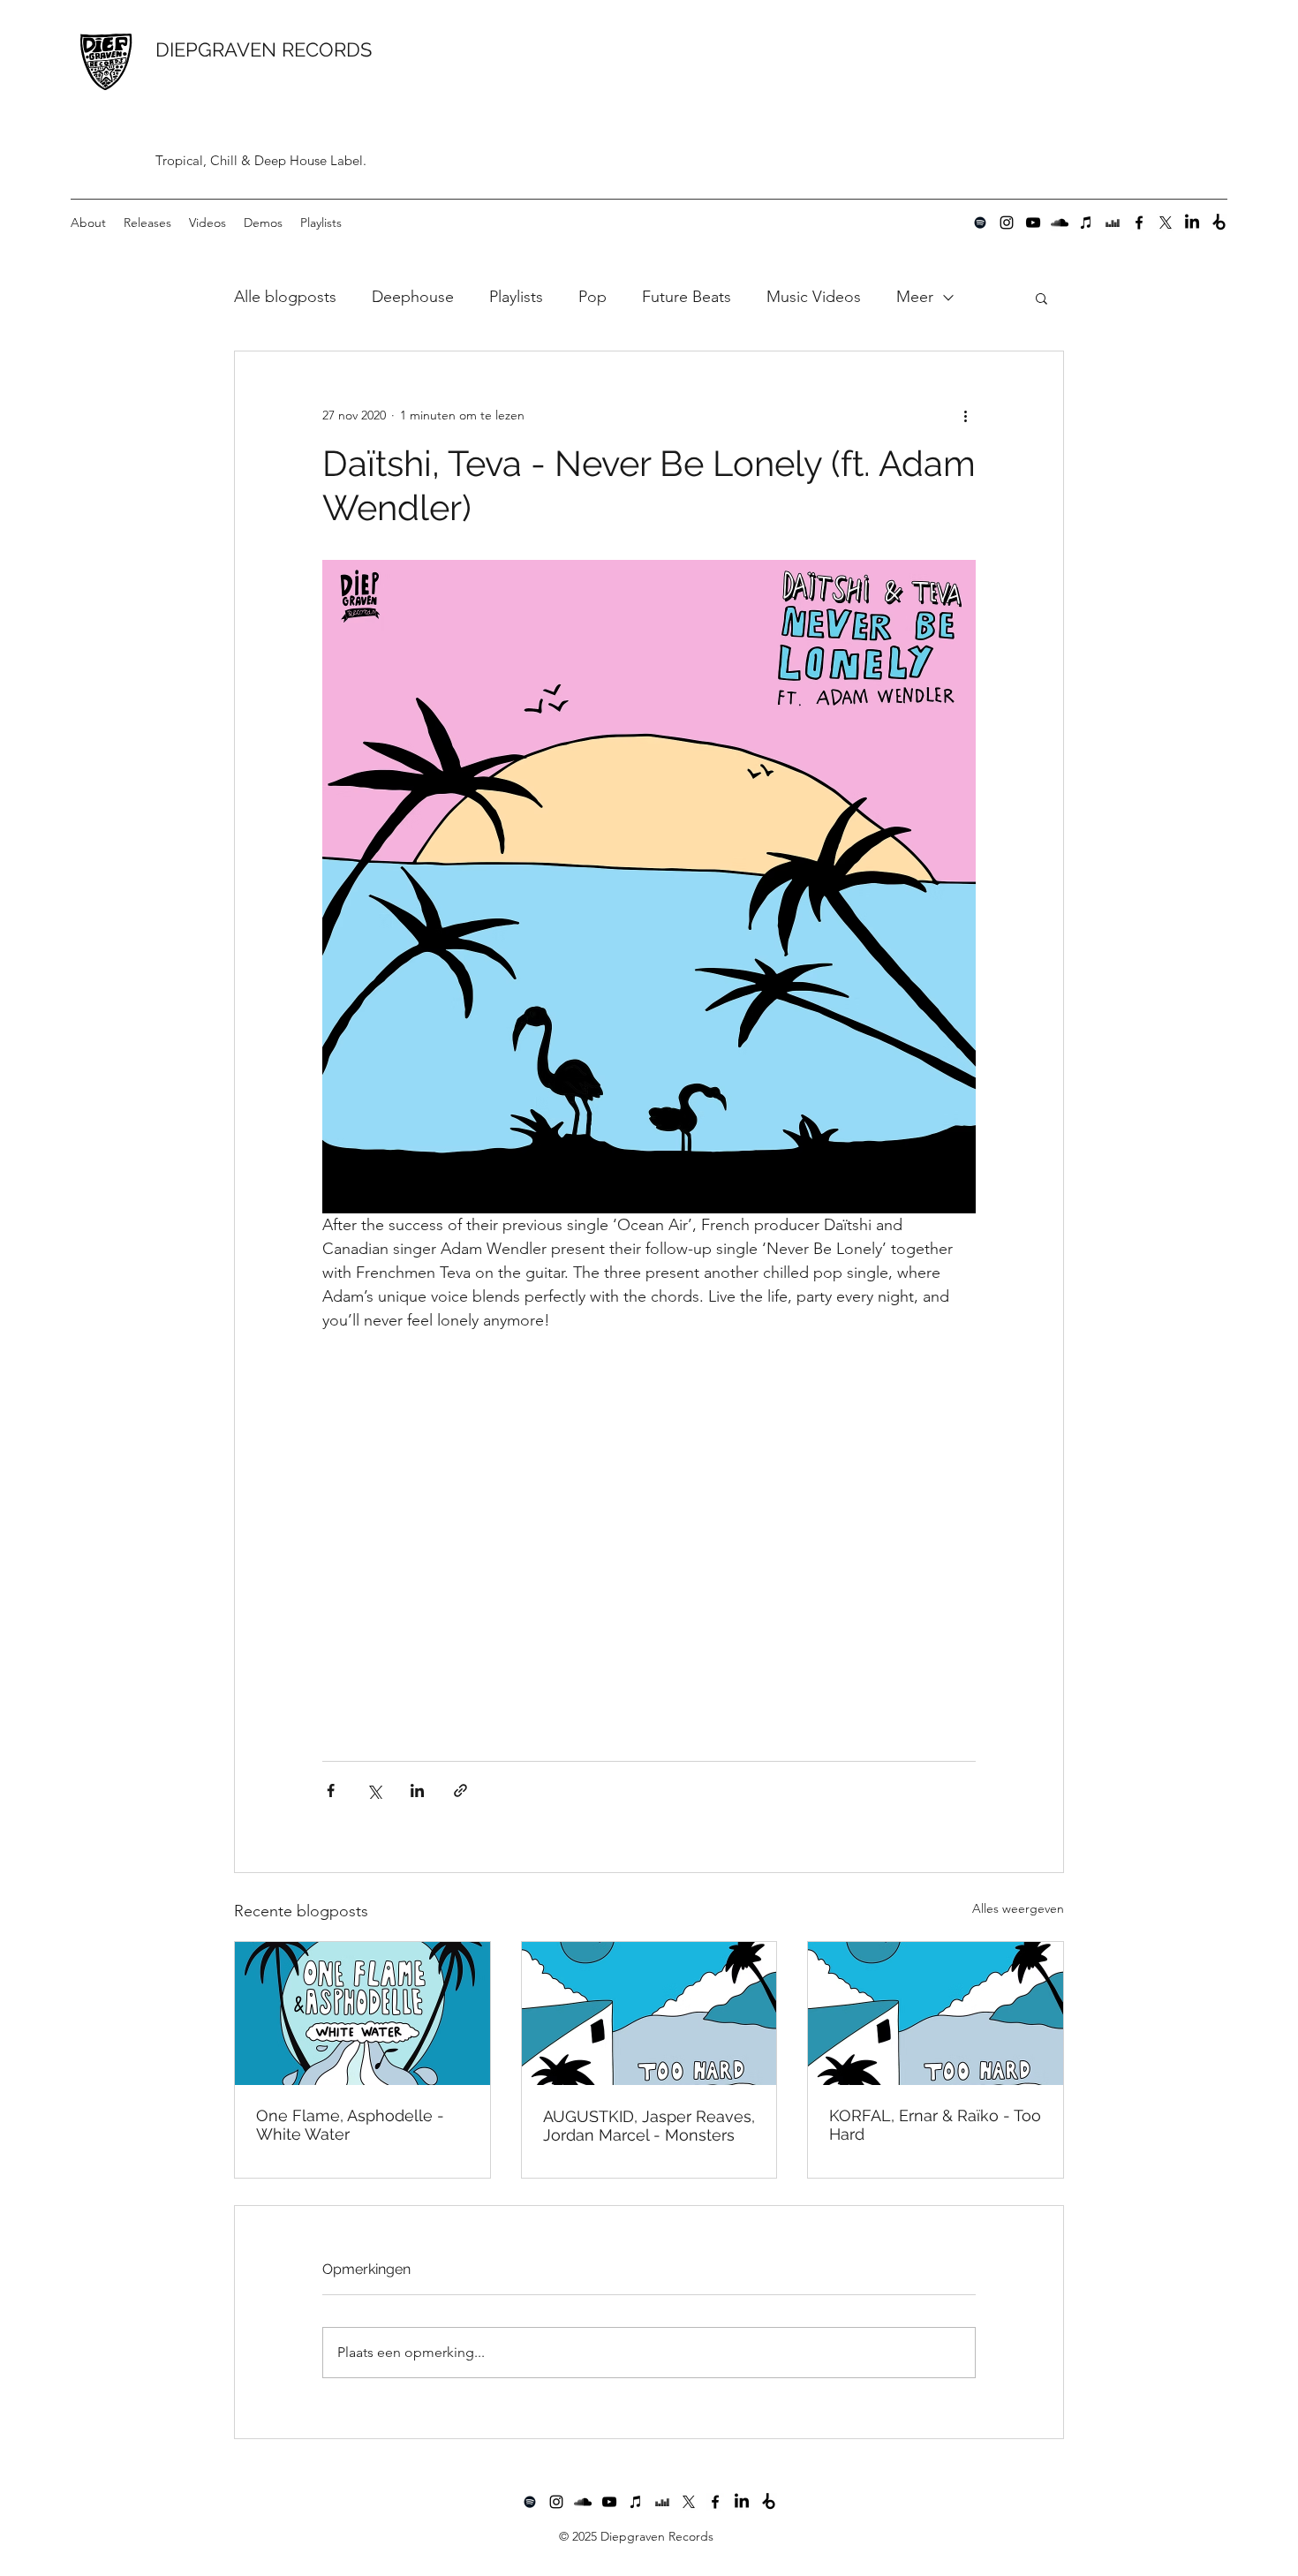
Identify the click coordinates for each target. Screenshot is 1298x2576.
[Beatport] (1219, 223)
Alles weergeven (1018, 1908)
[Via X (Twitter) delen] (374, 1790)
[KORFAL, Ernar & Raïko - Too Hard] (936, 2013)
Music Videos (814, 297)
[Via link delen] (460, 1790)
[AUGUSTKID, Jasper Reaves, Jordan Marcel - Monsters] (649, 2013)
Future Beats (687, 297)
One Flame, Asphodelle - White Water (350, 2125)
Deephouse (413, 297)
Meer (915, 297)
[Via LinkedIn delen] (417, 1790)
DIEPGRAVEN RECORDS (264, 49)
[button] (1041, 298)
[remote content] (649, 1550)
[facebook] (1139, 223)
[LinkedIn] (1192, 223)
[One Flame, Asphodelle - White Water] (362, 2013)
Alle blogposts (285, 297)
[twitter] (1166, 223)
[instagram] (1007, 223)
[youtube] (1033, 223)
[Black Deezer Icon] (1113, 223)
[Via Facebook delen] (331, 1790)
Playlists (516, 297)
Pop (592, 297)
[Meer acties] (965, 415)
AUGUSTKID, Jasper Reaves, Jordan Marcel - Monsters (649, 2126)
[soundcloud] (1060, 223)
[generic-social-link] (980, 223)
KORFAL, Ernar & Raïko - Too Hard (935, 2125)
